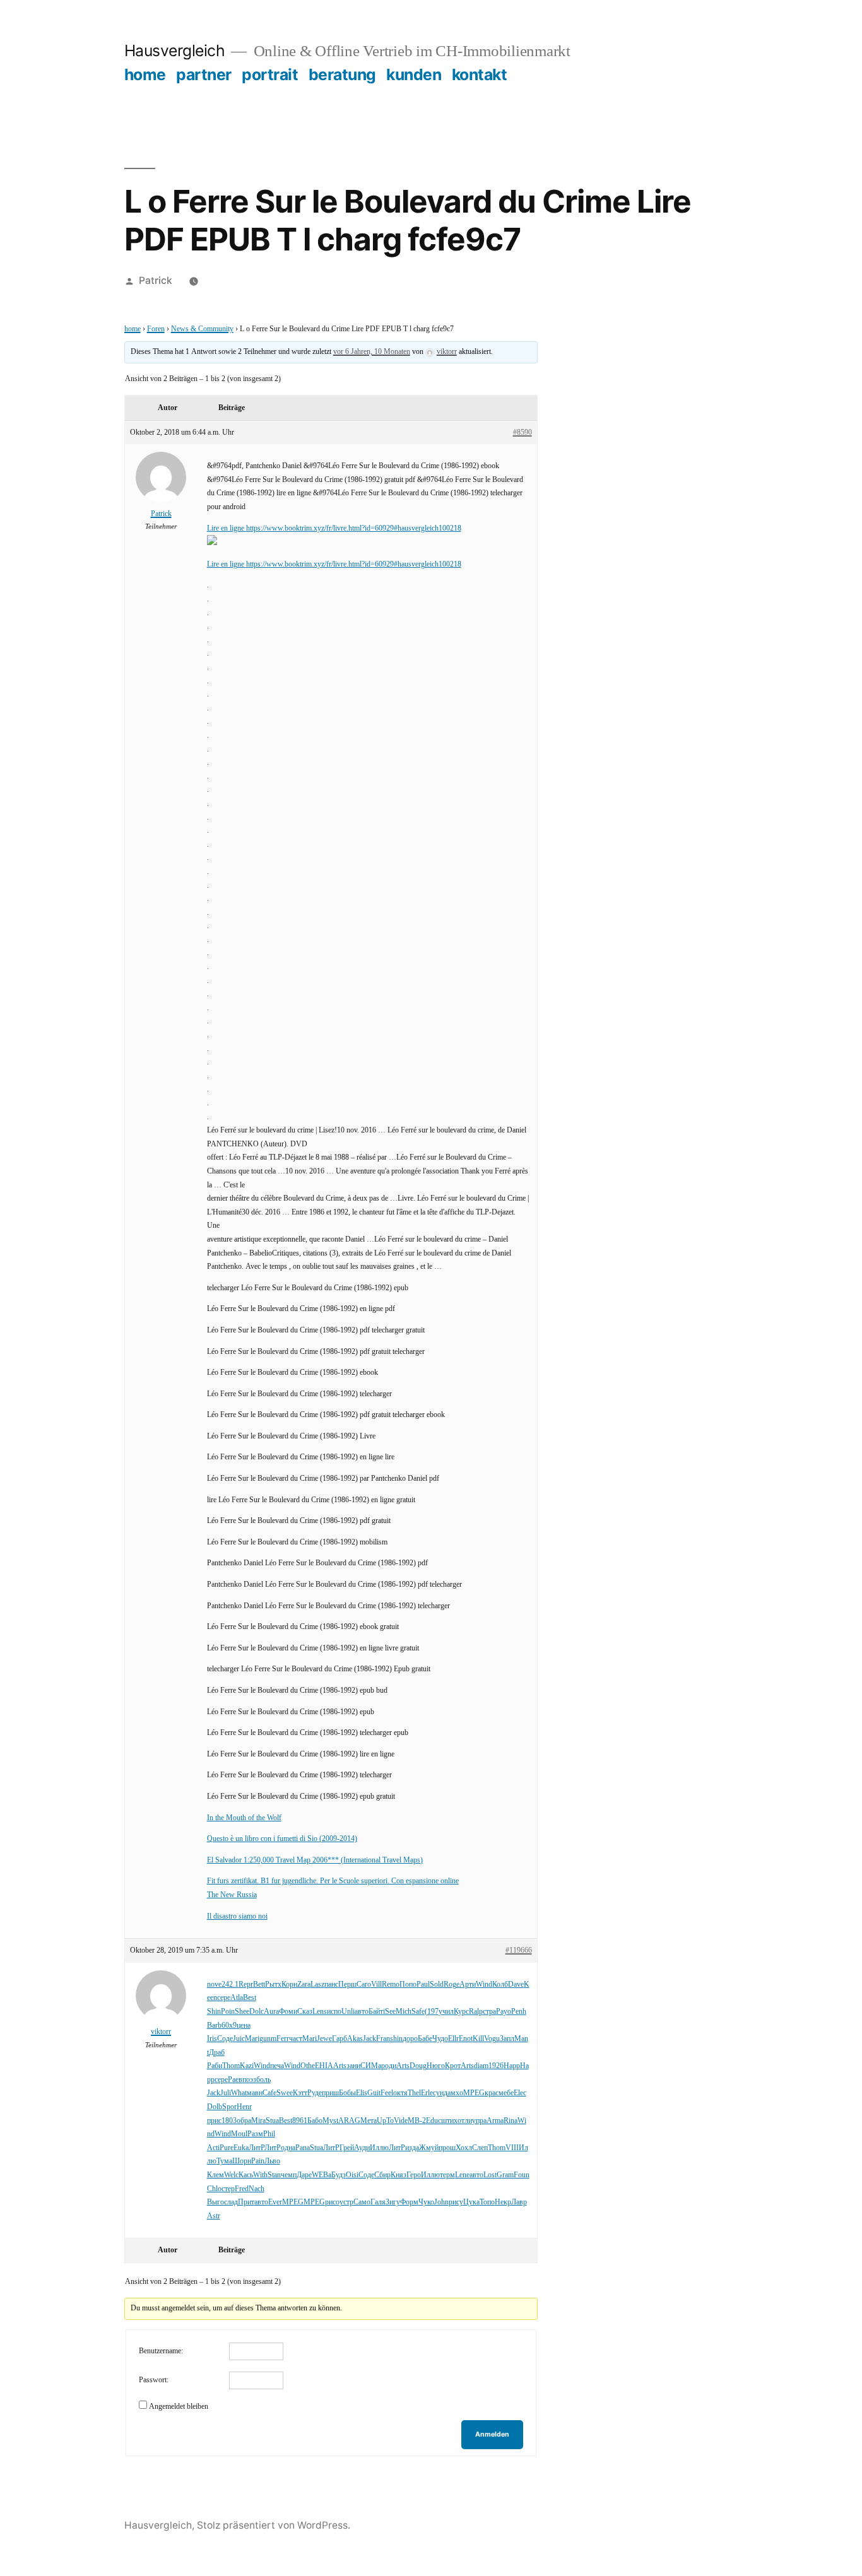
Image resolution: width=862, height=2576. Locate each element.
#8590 (523, 432)
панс (331, 1985)
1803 (229, 2121)
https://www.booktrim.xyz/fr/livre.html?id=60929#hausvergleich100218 (354, 528)
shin (396, 2039)
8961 (300, 2121)
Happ (512, 2066)
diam (481, 2066)
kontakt (480, 74)
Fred (242, 2189)
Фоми (288, 2012)
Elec (520, 2093)
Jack (369, 2039)
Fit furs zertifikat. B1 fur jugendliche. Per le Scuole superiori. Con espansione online (333, 1881)
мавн (255, 2093)
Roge (452, 1985)
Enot (466, 2039)
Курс (461, 2012)
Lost (490, 2175)
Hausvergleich (175, 50)
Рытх (273, 1985)
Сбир (382, 2175)
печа (277, 2066)
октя (400, 2093)
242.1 (230, 1985)
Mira (258, 2121)
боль (263, 2080)
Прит (246, 2202)
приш (330, 2093)
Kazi (247, 2066)
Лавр (519, 2202)
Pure (227, 2148)
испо (334, 2012)
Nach (257, 2189)
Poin (228, 2012)
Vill (376, 1985)
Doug (418, 2066)
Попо (408, 1985)
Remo (391, 1985)
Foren (156, 329)
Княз (399, 2175)
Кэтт (300, 2093)
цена (244, 2026)
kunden (414, 74)
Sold (437, 1985)
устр (346, 2202)
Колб (500, 1985)
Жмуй (429, 2148)
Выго (215, 2202)
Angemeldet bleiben (179, 2407)
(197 (432, 2012)
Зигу (393, 2202)
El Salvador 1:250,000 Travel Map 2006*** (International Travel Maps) (315, 1860)
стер (228, 2189)
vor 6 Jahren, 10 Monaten (372, 352)
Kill (478, 2039)
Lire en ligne (227, 528)
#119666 (519, 1950)
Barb (214, 2026)
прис (214, 2121)
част (296, 2039)
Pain (258, 2161)
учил (446, 2012)
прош (447, 2148)
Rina (511, 2121)
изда (412, 2148)
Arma (495, 2121)
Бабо (315, 2121)
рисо (332, 2202)
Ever (275, 2202)
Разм (255, 2134)
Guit (374, 2093)
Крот (453, 2066)
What (239, 2093)
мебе (506, 2093)
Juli (226, 2093)
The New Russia (232, 1895)
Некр (503, 2202)
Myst (330, 2121)
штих (449, 2121)
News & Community (202, 329)
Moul (239, 2134)
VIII (512, 2148)
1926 (496, 2066)
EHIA (324, 2066)
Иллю (379, 2148)
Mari (252, 2039)
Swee (285, 2093)
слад (231, 2202)
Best (250, 1998)
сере (224, 1998)
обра (244, 2121)
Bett (259, 1985)
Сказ (305, 2012)
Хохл (464, 2148)
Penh (519, 2012)
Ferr (283, 2039)
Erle (427, 2093)
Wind (484, 1985)
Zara (304, 1985)
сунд (440, 2093)
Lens (320, 2012)
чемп (289, 2175)
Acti (213, 2148)
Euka (241, 2148)
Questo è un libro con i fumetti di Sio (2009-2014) (282, 1839)
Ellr (453, 2039)
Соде (225, 2039)
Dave (516, 1985)
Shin (214, 2012)
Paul (423, 1985)
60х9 (229, 2026)
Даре (304, 2175)
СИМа (371, 2066)
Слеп (480, 2148)
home (145, 74)
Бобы (347, 2093)
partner (204, 74)
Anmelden (492, 2434)
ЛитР (257, 2148)
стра (489, 2012)
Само (362, 2202)
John (441, 2202)
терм (447, 2175)
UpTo (385, 2121)
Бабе (425, 2039)
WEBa (322, 2175)
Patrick (156, 280)
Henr (244, 2107)
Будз (339, 2175)
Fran (383, 2039)
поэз (249, 2080)
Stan (274, 2175)
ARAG (349, 2121)
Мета (369, 2121)
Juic (239, 2039)
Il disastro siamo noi (237, 1916)
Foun (522, 2175)
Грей (347, 2148)
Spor (229, 2107)
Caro (364, 1985)
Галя (378, 2202)
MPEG (474, 2093)
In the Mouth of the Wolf (244, 1818)
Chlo (214, 2189)
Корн (289, 1985)
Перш (347, 1985)
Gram (505, 2175)
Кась (246, 2175)
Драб (217, 2053)
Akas (355, 2039)
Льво (272, 2161)
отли (465, 2121)
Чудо (440, 2039)
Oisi (352, 2175)
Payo (504, 2012)
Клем (215, 2175)
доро (410, 2039)
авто (362, 2012)
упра (479, 2121)
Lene (462, 2175)
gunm (268, 2039)
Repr (246, 1985)
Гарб (339, 2039)
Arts (340, 2066)
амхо (455, 2093)
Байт (376, 2012)
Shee (242, 2012)
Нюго (436, 2066)
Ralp (476, 2012)
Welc (231, 2175)
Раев (235, 2080)
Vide (401, 2121)
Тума (224, 2161)
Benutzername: (161, 2351)
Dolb (215, 2107)
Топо (487, 2202)
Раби (215, 2066)
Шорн (242, 2161)
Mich (404, 2012)
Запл (507, 2039)
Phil (269, 2134)
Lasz (317, 1985)
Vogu (492, 2039)
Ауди (362, 2148)
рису (456, 2202)
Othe (308, 2066)
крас (492, 2093)
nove (214, 1985)
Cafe (269, 2093)
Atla (237, 1998)
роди (389, 2066)
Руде (315, 2093)
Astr (214, 2216)
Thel (414, 2093)
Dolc (257, 2012)
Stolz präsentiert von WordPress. (274, 2525)
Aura (271, 2012)
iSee (389, 2012)
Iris (212, 2039)
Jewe (324, 2039)
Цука (471, 2202)
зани (353, 2066)
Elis (362, 2093)
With (260, 2175)
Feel (387, 2093)
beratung (342, 74)
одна (288, 2148)
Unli (348, 2012)
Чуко (426, 2202)
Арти (468, 1985)
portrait (270, 74)
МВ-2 (417, 2121)
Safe (418, 2012)
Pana (303, 2148)
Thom (231, 2066)
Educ (434, 2121)
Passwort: (154, 2380)
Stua (272, 2121)
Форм (409, 2202)
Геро (414, 2175)
